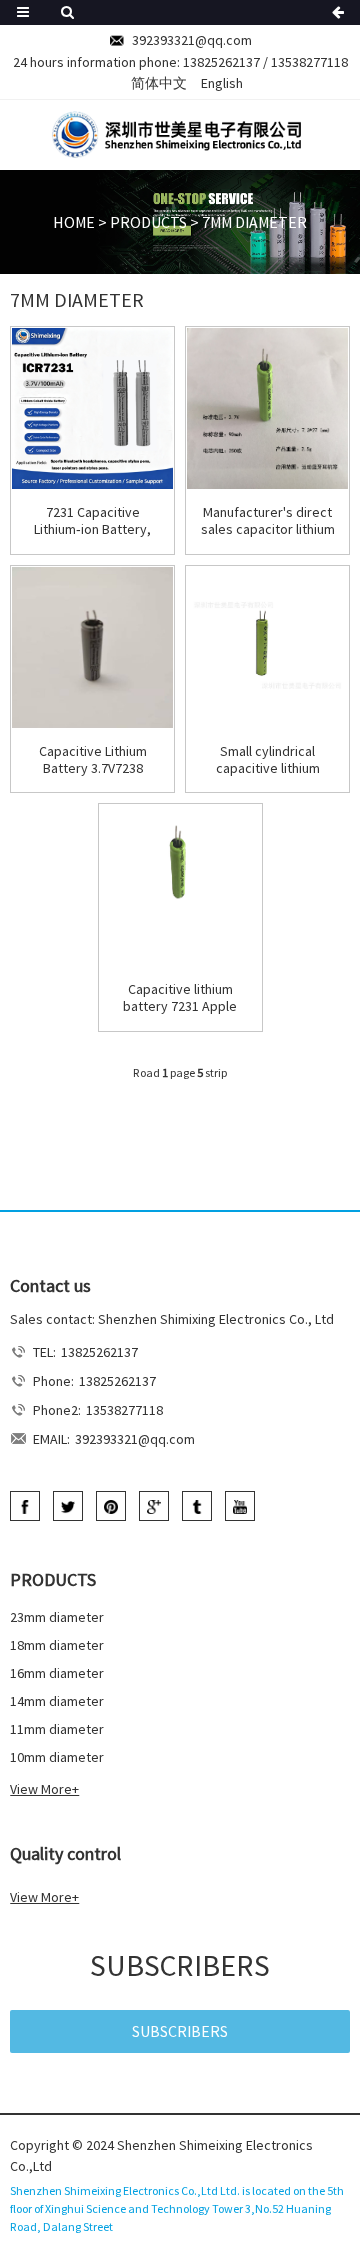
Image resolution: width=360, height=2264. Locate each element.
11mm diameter (57, 1729)
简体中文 (159, 83)
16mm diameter (57, 1673)
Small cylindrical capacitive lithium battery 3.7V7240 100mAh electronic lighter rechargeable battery (267, 760)
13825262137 (221, 62)
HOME (74, 222)
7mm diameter (254, 222)
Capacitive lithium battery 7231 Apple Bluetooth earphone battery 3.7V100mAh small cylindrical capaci (180, 998)
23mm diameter (57, 1617)
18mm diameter (57, 1645)
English (222, 83)
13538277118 (309, 62)
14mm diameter (57, 1701)
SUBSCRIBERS (180, 2031)
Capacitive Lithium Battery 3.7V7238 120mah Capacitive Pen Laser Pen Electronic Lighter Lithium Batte (93, 760)
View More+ (44, 1789)
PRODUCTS (148, 222)
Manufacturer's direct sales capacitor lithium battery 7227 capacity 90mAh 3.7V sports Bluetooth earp (268, 521)
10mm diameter (57, 1757)
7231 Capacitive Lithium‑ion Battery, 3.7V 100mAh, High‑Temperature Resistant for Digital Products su (93, 521)
